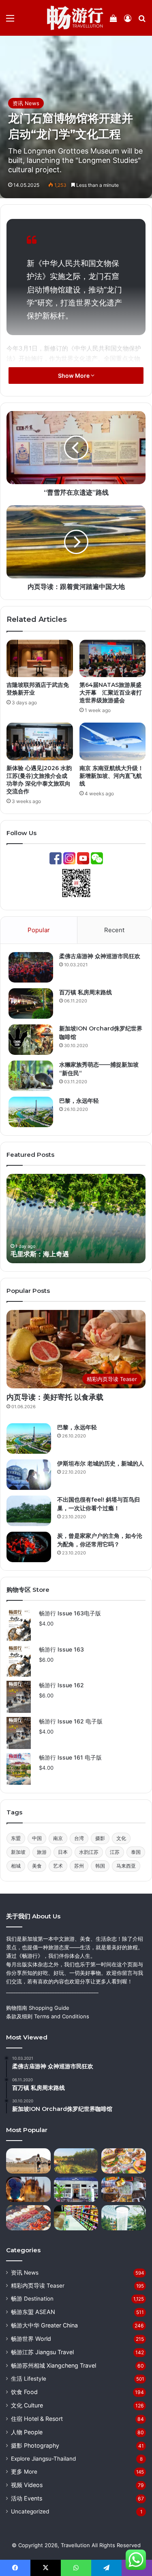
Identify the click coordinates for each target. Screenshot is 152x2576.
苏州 (79, 1866)
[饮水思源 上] (124, 2218)
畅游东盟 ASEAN (33, 2312)
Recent (114, 930)
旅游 (42, 1852)
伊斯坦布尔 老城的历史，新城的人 (101, 1463)
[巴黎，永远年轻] (31, 1112)
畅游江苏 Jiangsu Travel (42, 2352)
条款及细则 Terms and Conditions (48, 2016)
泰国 (136, 1852)
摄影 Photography (35, 2445)
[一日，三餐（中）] (28, 2218)
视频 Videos (27, 2485)
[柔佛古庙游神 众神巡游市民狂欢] (31, 967)
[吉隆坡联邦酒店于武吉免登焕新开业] (40, 658)
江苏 (115, 1852)
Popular (39, 930)
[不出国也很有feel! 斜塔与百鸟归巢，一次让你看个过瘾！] (29, 1511)
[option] (76, 1219)
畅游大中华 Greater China (44, 2325)
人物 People (27, 2432)
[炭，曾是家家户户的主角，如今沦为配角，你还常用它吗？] (29, 1547)
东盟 (16, 1838)
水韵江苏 (89, 1852)
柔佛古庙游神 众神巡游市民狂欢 (100, 956)
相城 (16, 1866)
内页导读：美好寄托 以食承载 (55, 1397)
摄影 (100, 1838)
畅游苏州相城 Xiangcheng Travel (54, 2365)
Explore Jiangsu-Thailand (43, 2459)
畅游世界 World (31, 2339)
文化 (121, 1838)
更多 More (24, 2472)
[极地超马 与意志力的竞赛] (28, 2161)
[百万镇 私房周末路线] (31, 1003)
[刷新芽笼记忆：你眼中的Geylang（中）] (76, 2189)
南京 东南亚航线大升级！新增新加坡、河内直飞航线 (111, 776)
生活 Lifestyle (29, 2379)
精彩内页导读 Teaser (38, 2286)
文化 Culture (27, 2405)
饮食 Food (24, 2392)
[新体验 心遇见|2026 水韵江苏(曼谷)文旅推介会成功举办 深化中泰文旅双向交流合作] (40, 741)
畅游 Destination (32, 2299)
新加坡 (18, 1852)
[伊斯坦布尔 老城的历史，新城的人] (29, 1475)
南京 (58, 1838)
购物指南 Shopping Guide (38, 2008)
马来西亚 (126, 1866)
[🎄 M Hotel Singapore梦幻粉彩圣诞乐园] (124, 2161)
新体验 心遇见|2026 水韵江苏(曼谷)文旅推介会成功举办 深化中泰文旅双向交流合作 (39, 780)
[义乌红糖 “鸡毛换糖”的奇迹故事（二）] (76, 2161)
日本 (63, 1852)
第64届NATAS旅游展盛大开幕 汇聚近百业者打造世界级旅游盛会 (111, 693)
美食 (37, 1866)
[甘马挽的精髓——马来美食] (124, 2189)
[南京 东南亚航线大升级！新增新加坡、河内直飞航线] (113, 741)
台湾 (79, 1838)
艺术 (58, 1866)
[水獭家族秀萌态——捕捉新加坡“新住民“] (31, 1076)
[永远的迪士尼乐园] (28, 2189)
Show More (74, 376)
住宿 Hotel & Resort (37, 2419)
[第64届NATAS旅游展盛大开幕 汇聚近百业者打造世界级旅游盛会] (113, 658)
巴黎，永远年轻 (79, 1101)
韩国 (100, 1866)
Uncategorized (30, 2511)
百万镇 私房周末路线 (86, 992)
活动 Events (27, 2498)
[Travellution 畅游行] (75, 18)
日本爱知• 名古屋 (35, 1254)
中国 (37, 1838)
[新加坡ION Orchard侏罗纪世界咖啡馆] (31, 1040)
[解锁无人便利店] (76, 2218)
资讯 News (26, 103)
